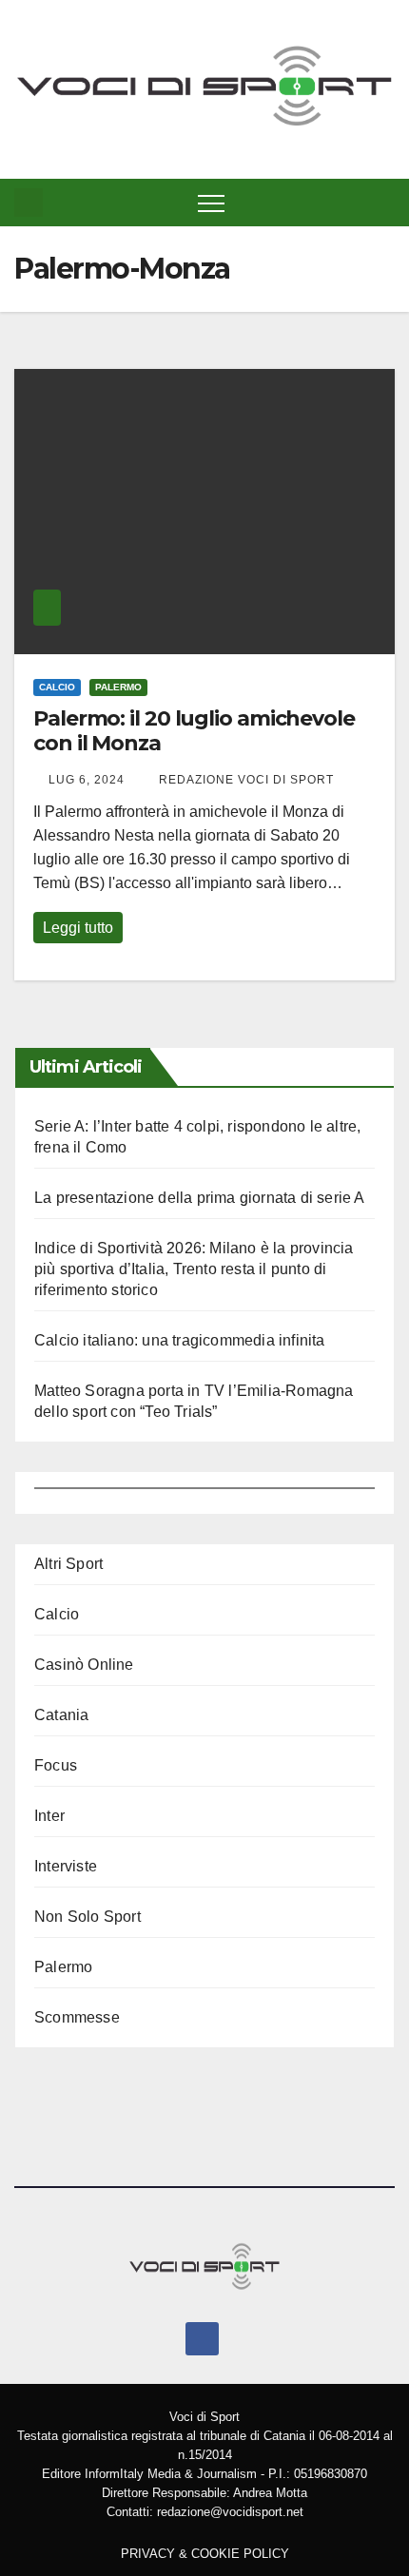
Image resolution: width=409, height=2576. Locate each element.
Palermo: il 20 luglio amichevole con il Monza (194, 731)
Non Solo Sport (88, 1917)
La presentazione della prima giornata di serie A (200, 1198)
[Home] (29, 203)
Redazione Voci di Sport (244, 780)
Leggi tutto (78, 928)
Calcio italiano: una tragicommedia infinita (180, 1340)
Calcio (57, 687)
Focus (56, 1765)
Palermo (118, 687)
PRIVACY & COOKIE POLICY (205, 2554)
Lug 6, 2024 (87, 780)
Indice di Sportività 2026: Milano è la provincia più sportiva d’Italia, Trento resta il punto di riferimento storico (194, 1269)
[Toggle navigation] (211, 203)
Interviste (66, 1866)
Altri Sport (68, 1564)
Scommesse (77, 2017)
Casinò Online (84, 1665)
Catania (61, 1715)
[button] (384, 202)
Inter (49, 1816)
